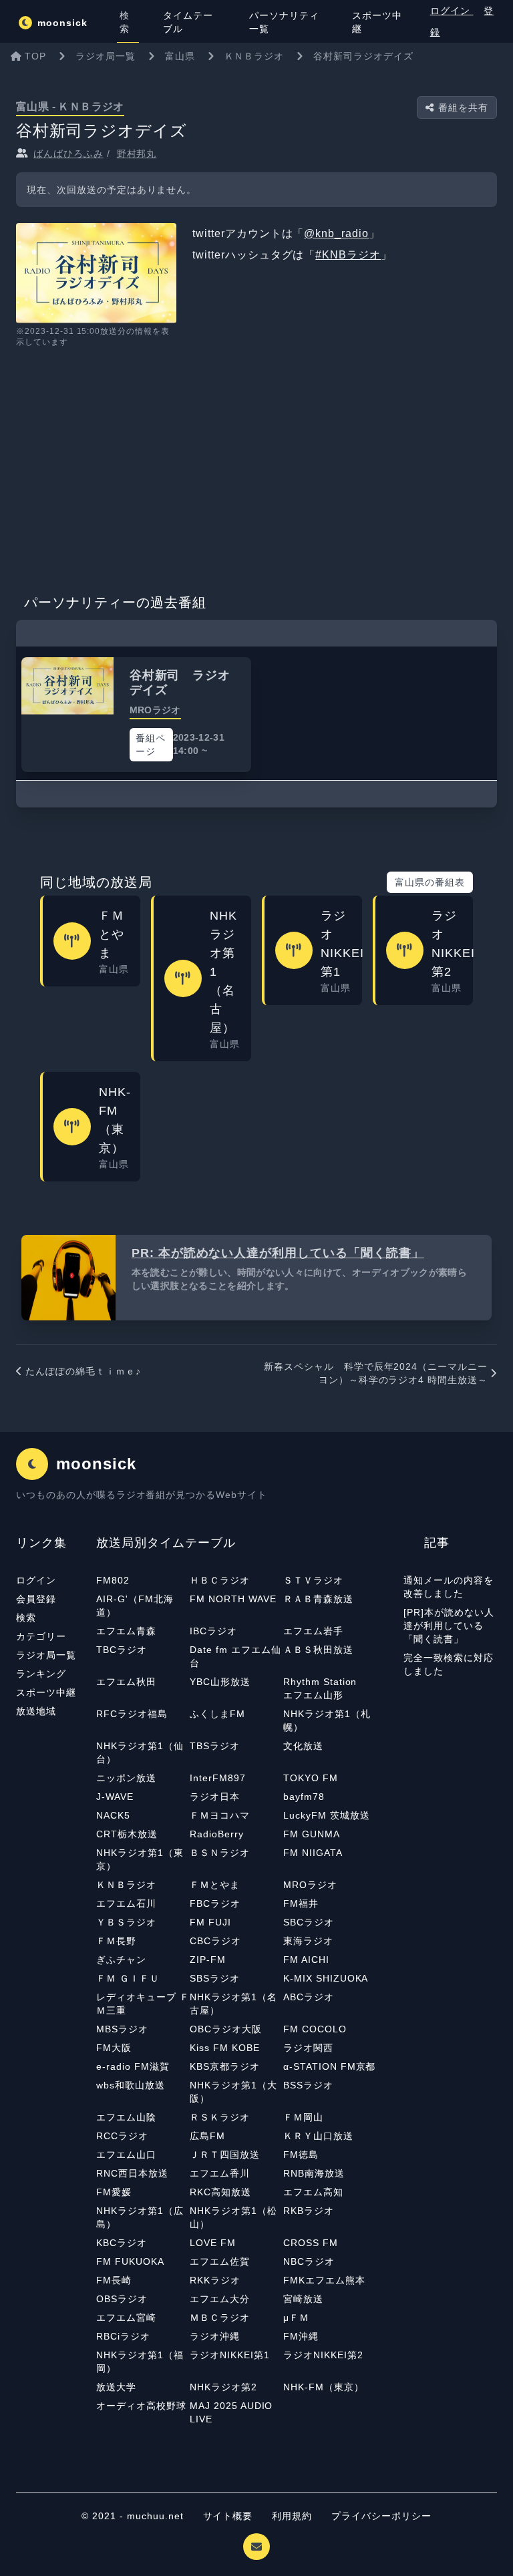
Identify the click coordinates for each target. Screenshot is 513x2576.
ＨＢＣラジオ (220, 1580)
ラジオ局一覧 (46, 1655)
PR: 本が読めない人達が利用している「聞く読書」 (278, 1253)
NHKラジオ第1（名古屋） (233, 2004)
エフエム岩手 (313, 1631)
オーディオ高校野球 (141, 2406)
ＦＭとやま (215, 1885)
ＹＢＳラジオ (126, 1922)
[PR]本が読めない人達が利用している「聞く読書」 (449, 1626)
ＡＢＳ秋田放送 (318, 1650)
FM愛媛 (114, 2192)
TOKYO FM (311, 1778)
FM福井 (301, 1903)
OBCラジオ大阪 (226, 2029)
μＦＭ (296, 2318)
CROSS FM (311, 2243)
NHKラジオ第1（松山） (233, 2217)
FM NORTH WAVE (233, 1599)
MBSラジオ (122, 2029)
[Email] (256, 2547)
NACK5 (113, 1815)
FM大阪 (114, 2048)
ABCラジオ (309, 1997)
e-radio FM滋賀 (133, 2066)
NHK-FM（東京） (324, 2387)
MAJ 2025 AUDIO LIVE (231, 2412)
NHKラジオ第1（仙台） (140, 1753)
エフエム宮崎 (126, 2318)
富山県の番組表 (430, 882)
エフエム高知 (313, 2192)
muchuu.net (155, 2516)
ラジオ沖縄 (215, 2336)
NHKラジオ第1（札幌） (327, 1720)
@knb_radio (336, 233)
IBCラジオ (213, 1631)
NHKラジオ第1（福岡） (140, 2362)
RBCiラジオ (123, 2336)
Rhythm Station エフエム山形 (325, 1688)
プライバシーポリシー (381, 2516)
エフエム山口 (126, 2155)
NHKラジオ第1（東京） (140, 1859)
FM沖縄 (301, 2336)
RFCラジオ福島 (132, 1714)
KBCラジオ (122, 2243)
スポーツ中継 (46, 1692)
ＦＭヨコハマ (220, 1815)
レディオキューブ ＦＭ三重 (143, 2004)
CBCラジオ (215, 1941)
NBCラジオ (309, 2261)
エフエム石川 (126, 1903)
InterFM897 (218, 1778)
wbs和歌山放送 (131, 2085)
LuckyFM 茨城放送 (327, 1815)
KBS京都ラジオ (225, 2066)
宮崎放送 (303, 2299)
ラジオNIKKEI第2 (323, 2355)
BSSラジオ (308, 2085)
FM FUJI (210, 1922)
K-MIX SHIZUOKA (326, 1978)
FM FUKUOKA (130, 2261)
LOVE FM (213, 2243)
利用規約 (294, 2516)
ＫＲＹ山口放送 (318, 2136)
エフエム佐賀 (220, 2261)
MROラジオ (310, 1885)
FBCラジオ (215, 1903)
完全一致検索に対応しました (449, 1664)
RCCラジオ (122, 2136)
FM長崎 (114, 2280)
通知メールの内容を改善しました (449, 1587)
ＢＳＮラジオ (220, 1853)
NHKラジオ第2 (223, 2387)
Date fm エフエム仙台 (235, 1656)
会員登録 (36, 1599)
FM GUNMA (312, 1834)
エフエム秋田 (126, 1682)
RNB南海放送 (314, 2173)
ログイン (452, 11)
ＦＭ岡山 (303, 2117)
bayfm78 (304, 1797)
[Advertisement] (256, 466)
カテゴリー (41, 1636)
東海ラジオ (308, 1941)
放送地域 (36, 1711)
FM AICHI (306, 1960)
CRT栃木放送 (127, 1834)
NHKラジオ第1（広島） (140, 2217)
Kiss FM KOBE (225, 2048)
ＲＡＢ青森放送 (318, 1599)
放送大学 (116, 2387)
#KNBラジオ (348, 255)
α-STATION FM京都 (329, 2066)
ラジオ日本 (215, 1797)
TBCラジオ (122, 1650)
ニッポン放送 (126, 1778)
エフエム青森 (126, 1631)
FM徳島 (301, 2155)
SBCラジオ (309, 1922)
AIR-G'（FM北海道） (135, 1606)
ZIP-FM (208, 1960)
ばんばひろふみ (68, 154)
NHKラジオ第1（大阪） (233, 2092)
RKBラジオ (309, 2211)
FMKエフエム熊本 (324, 2280)
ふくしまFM (217, 1714)
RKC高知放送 (220, 2192)
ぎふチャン (121, 1960)
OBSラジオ (122, 2299)
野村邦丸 (137, 154)
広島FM (207, 2136)
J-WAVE (115, 1797)
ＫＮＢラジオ (126, 1885)
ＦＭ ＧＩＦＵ (128, 1978)
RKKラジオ (215, 2280)
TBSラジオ (215, 1746)
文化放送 (303, 1746)
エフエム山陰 (126, 2117)
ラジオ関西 (308, 2048)
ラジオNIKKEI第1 (230, 2355)
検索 (26, 1618)
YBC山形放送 (220, 1682)
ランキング (41, 1674)
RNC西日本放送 (132, 2173)
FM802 (113, 1580)
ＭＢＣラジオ (220, 2318)
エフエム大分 (220, 2299)
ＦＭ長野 (116, 1941)
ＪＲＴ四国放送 (225, 2155)
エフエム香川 (220, 2173)
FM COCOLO (315, 2029)
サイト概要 (228, 2516)
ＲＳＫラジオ (220, 2117)
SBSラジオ (215, 1978)
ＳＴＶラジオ (313, 1580)
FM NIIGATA (313, 1853)
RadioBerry (217, 1834)
